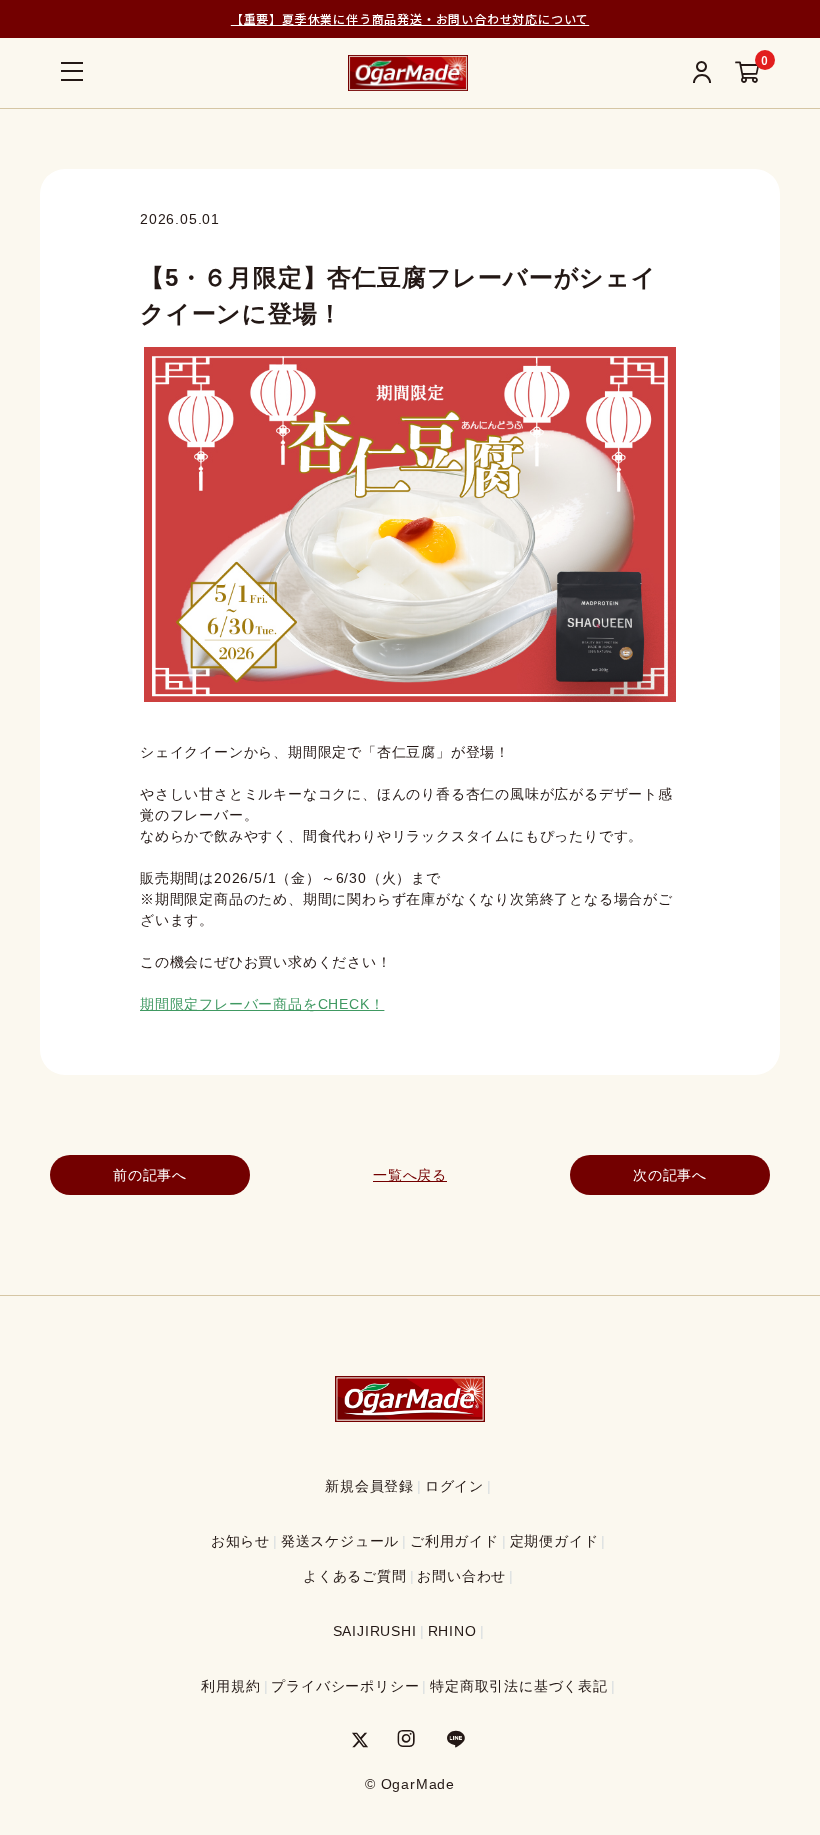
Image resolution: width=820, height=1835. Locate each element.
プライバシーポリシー (345, 1686)
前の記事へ (150, 1175)
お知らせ (240, 1541)
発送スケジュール (340, 1541)
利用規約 (230, 1686)
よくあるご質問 (355, 1576)
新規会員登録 (369, 1486)
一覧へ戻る (410, 1175)
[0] (747, 73)
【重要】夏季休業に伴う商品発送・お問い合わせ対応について (410, 18)
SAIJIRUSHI (375, 1631)
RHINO (452, 1631)
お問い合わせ (461, 1576)
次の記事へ (670, 1175)
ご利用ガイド (454, 1541)
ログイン (454, 1486)
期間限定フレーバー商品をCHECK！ (262, 1004)
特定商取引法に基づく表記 (519, 1686)
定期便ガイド (554, 1541)
